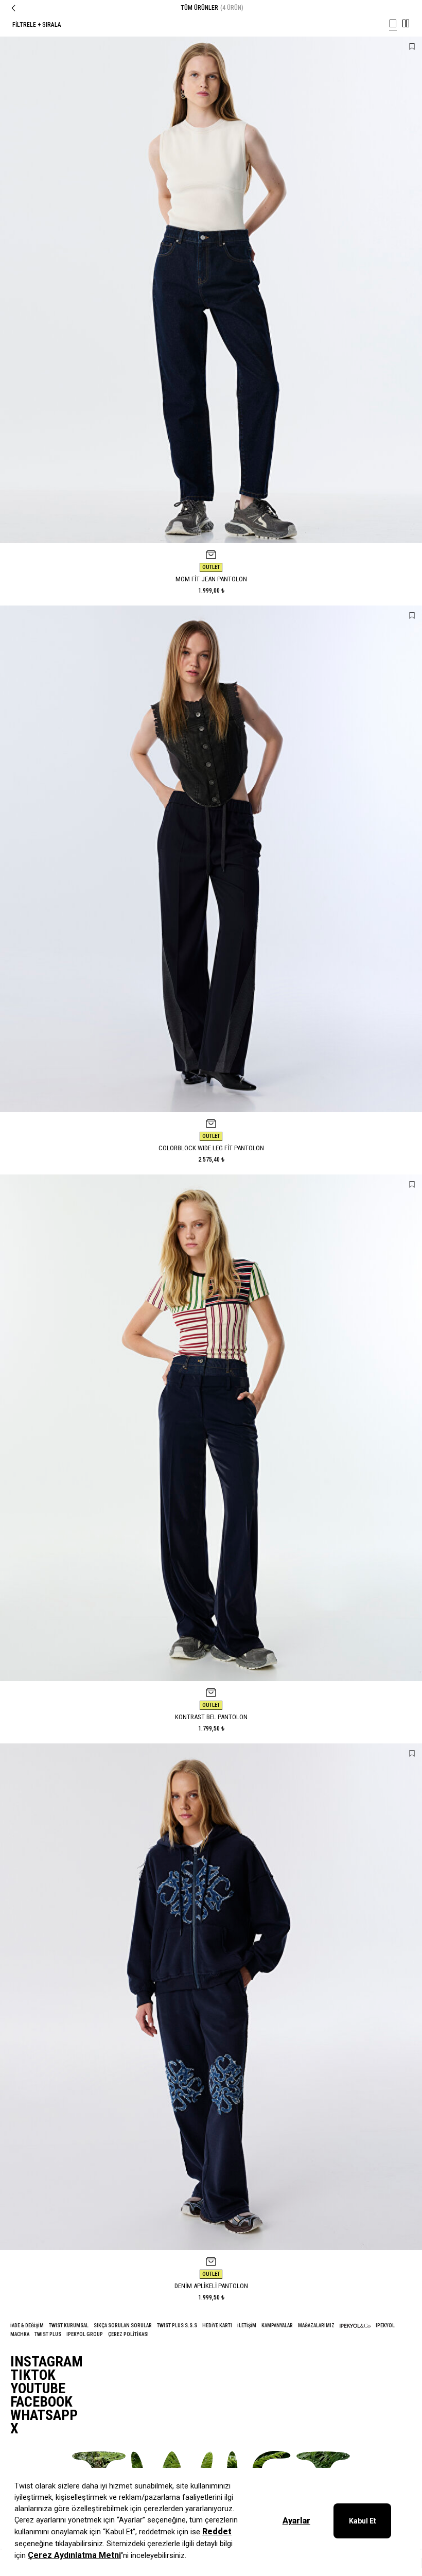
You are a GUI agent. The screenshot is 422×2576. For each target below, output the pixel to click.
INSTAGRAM (47, 2362)
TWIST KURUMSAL (69, 2326)
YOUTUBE (38, 2389)
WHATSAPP (44, 2415)
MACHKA (20, 2334)
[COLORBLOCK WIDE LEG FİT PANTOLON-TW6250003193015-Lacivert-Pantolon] (211, 859)
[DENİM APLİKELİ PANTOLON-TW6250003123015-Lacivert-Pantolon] (211, 1997)
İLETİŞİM (247, 2326)
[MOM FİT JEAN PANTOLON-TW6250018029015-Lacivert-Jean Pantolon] (211, 290)
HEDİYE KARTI (217, 2326)
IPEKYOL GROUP (85, 2334)
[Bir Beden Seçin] (211, 555)
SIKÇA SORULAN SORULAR (123, 2326)
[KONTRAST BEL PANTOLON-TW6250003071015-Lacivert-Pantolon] (211, 1428)
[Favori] (412, 47)
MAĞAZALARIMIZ (316, 2326)
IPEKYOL (385, 2326)
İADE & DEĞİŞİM (27, 2326)
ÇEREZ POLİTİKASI (128, 2334)
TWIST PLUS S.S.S (177, 2326)
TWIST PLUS (48, 2334)
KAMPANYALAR (277, 2326)
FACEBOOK (41, 2402)
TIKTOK (33, 2375)
